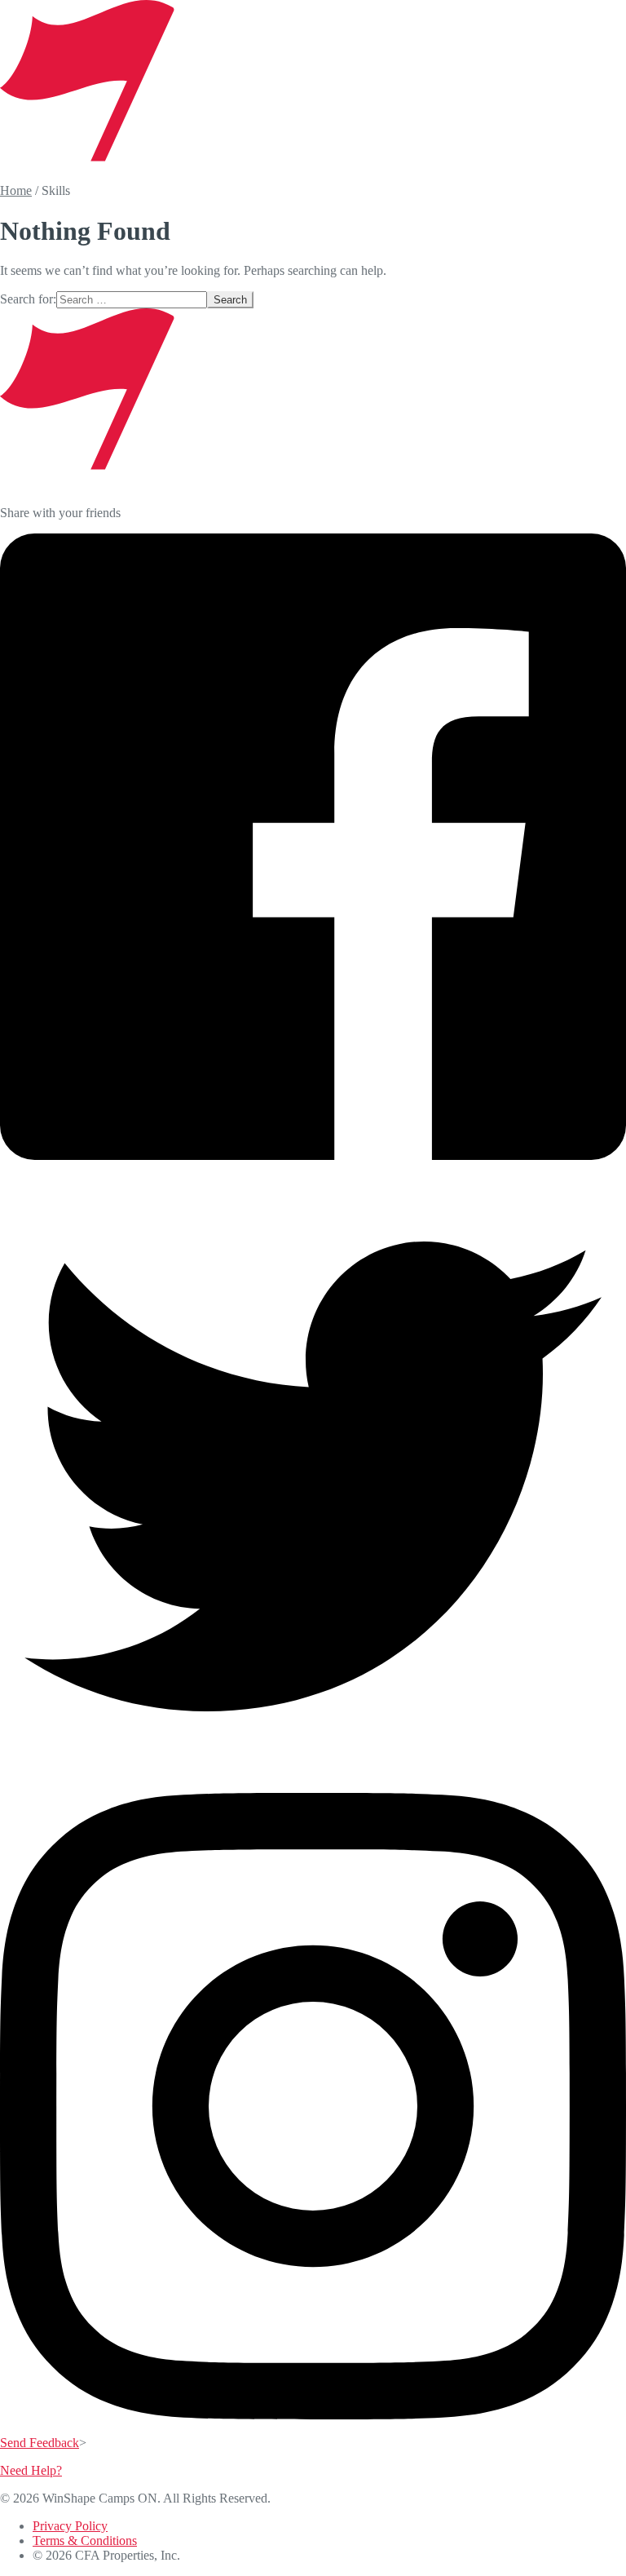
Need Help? (31, 2470)
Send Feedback (40, 2443)
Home (16, 190)
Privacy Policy (70, 2526)
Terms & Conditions (85, 2541)
